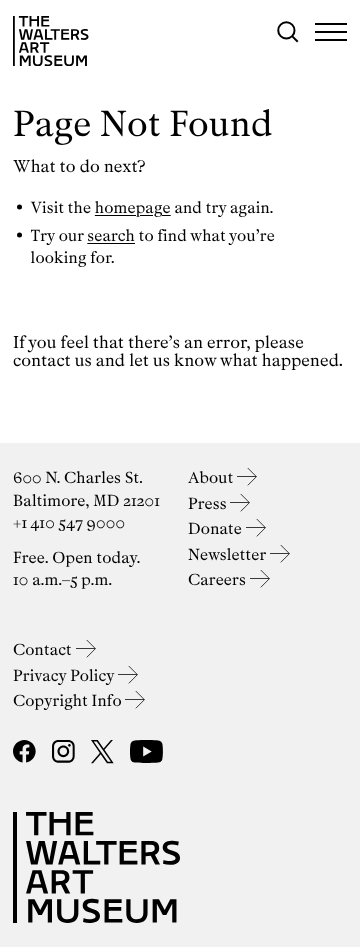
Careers (219, 579)
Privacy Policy (65, 675)
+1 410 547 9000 (69, 522)
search (111, 235)
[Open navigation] (331, 32)
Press (209, 503)
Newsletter (229, 554)
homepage (133, 207)
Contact (44, 649)
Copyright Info (69, 700)
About (212, 477)
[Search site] (288, 32)
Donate (217, 528)
